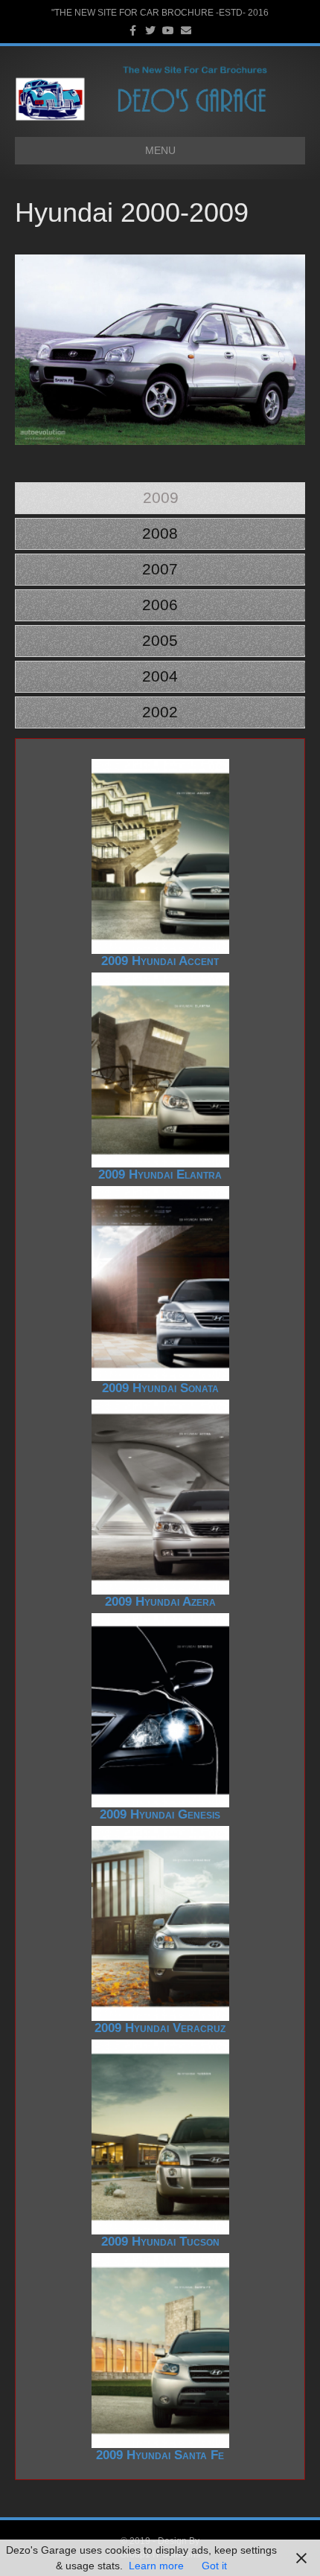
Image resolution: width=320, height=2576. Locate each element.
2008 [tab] (160, 533)
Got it (214, 2566)
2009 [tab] (161, 497)
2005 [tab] (160, 640)
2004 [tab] (160, 676)
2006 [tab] (160, 605)
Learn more (156, 2566)
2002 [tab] (160, 712)
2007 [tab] (160, 569)
